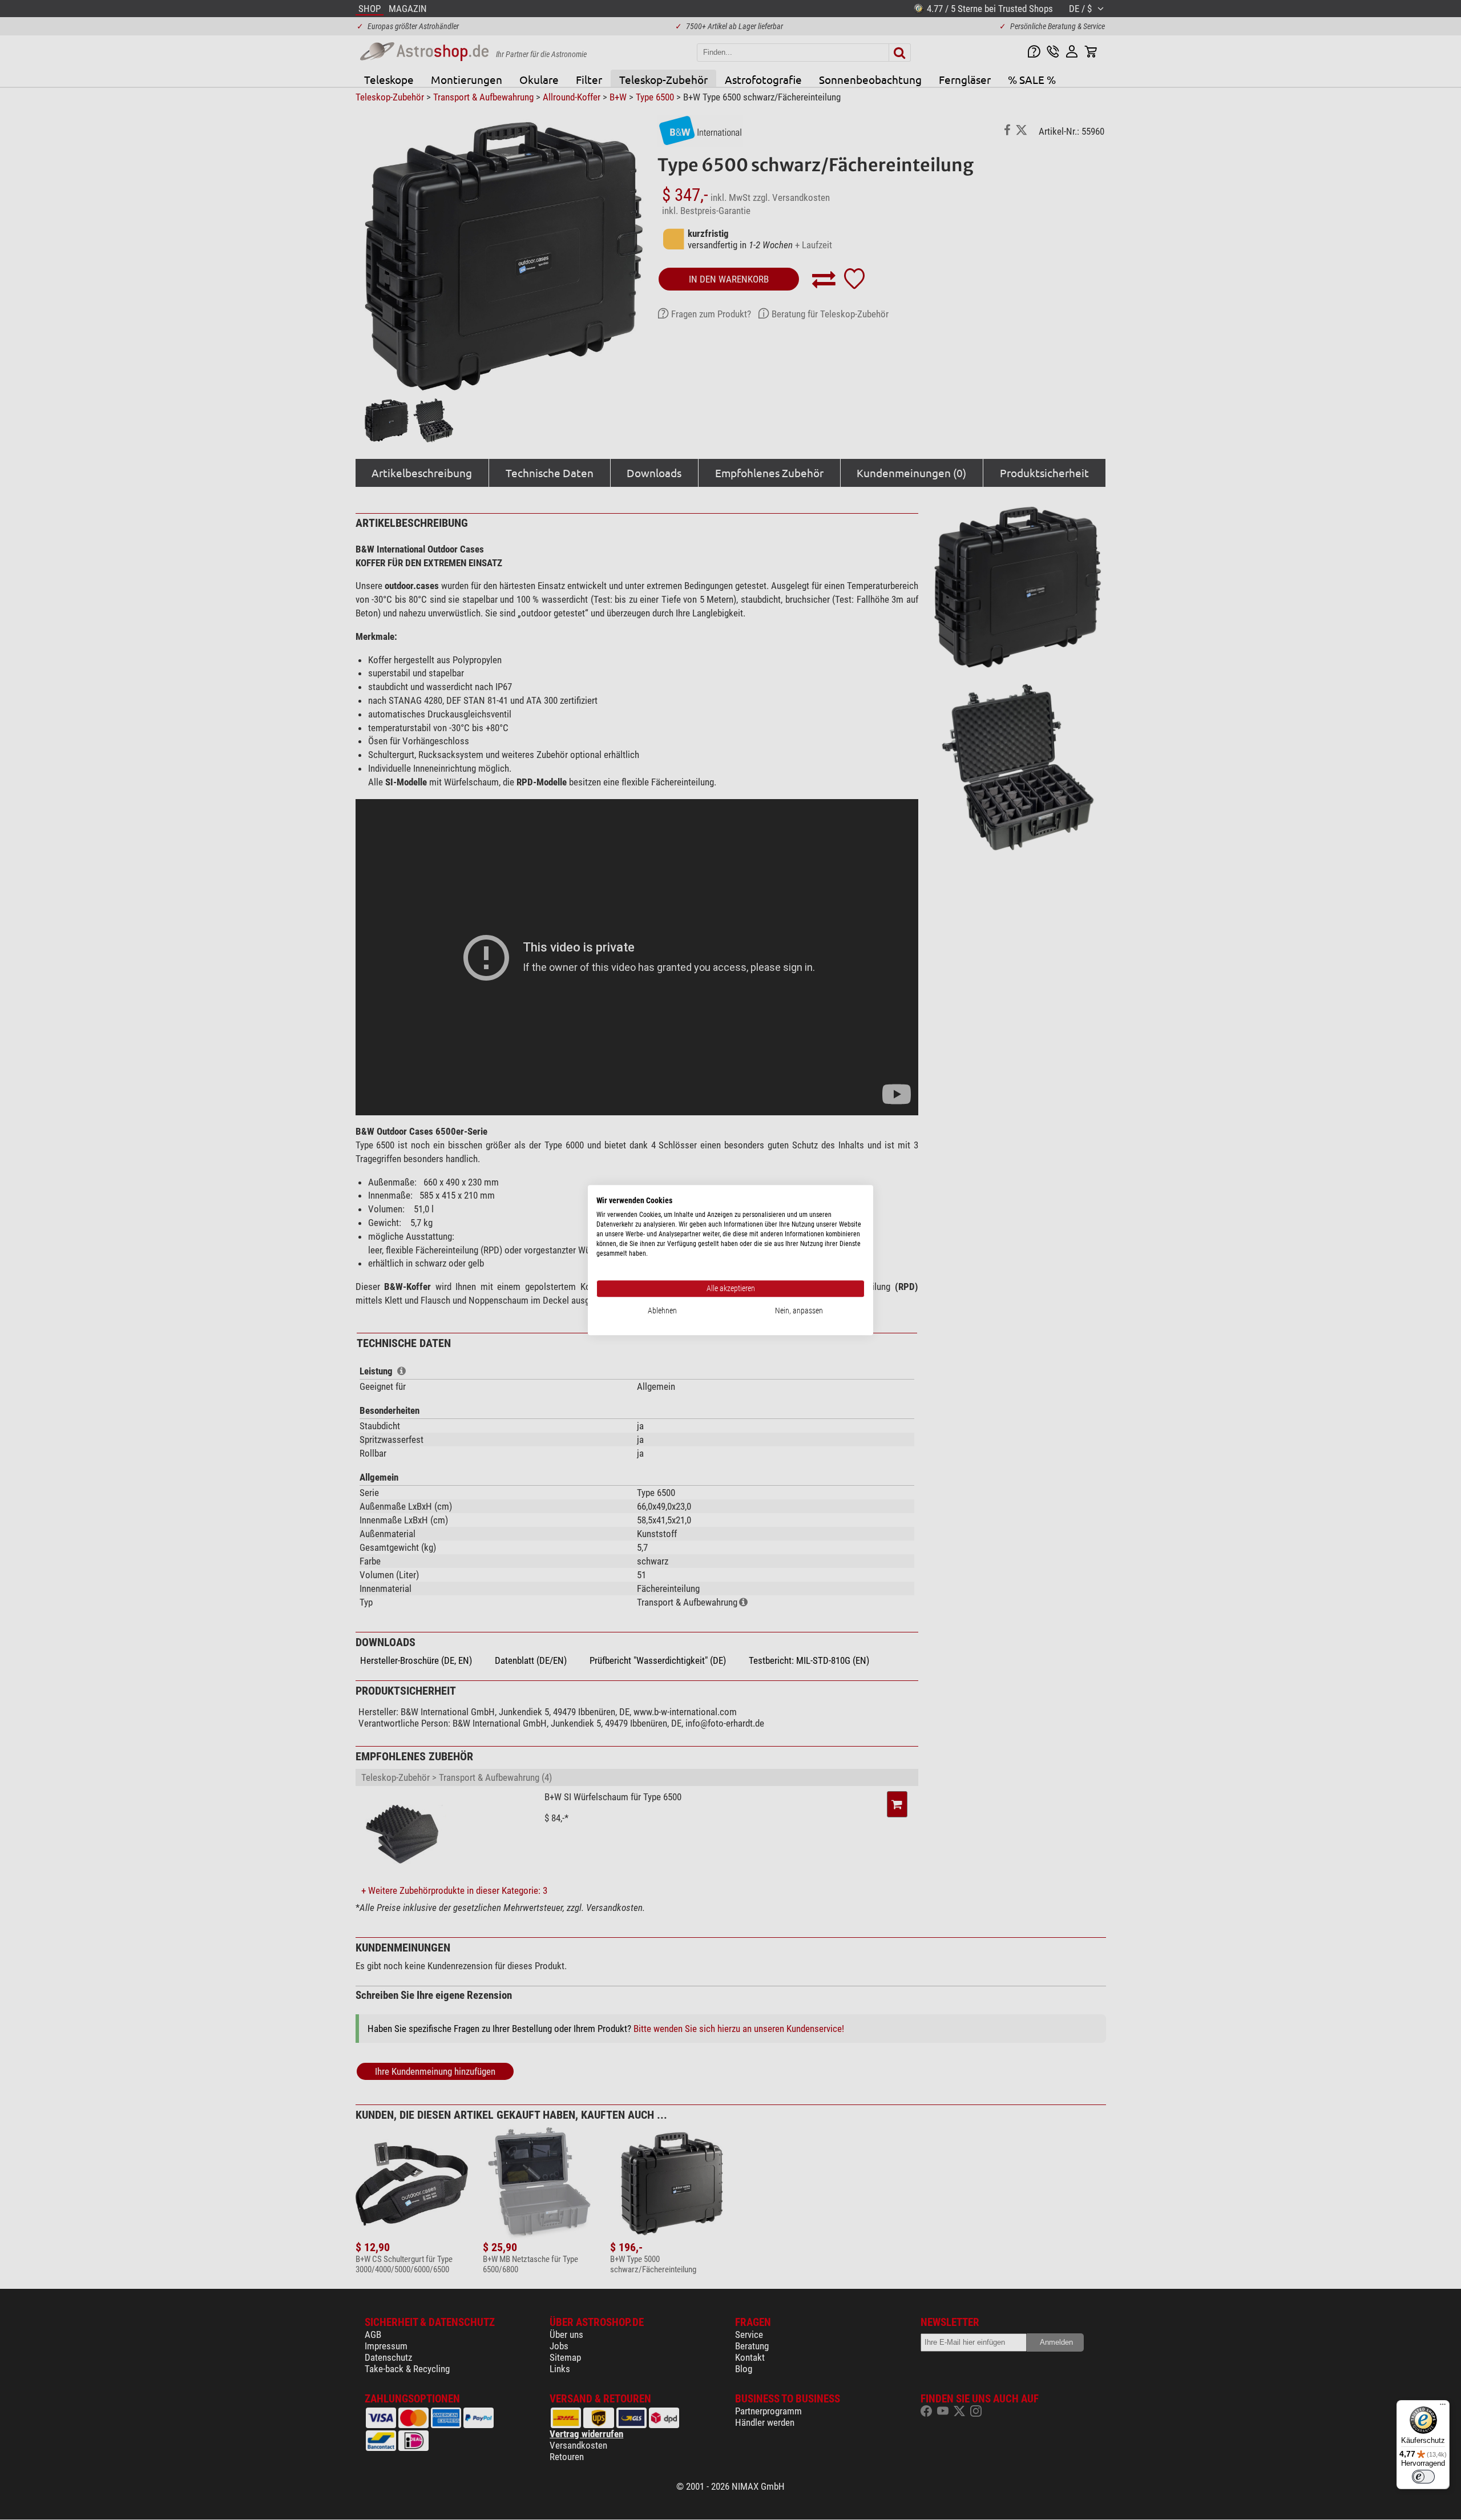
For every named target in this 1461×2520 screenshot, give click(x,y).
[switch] (1423, 2477)
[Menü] (1443, 2407)
